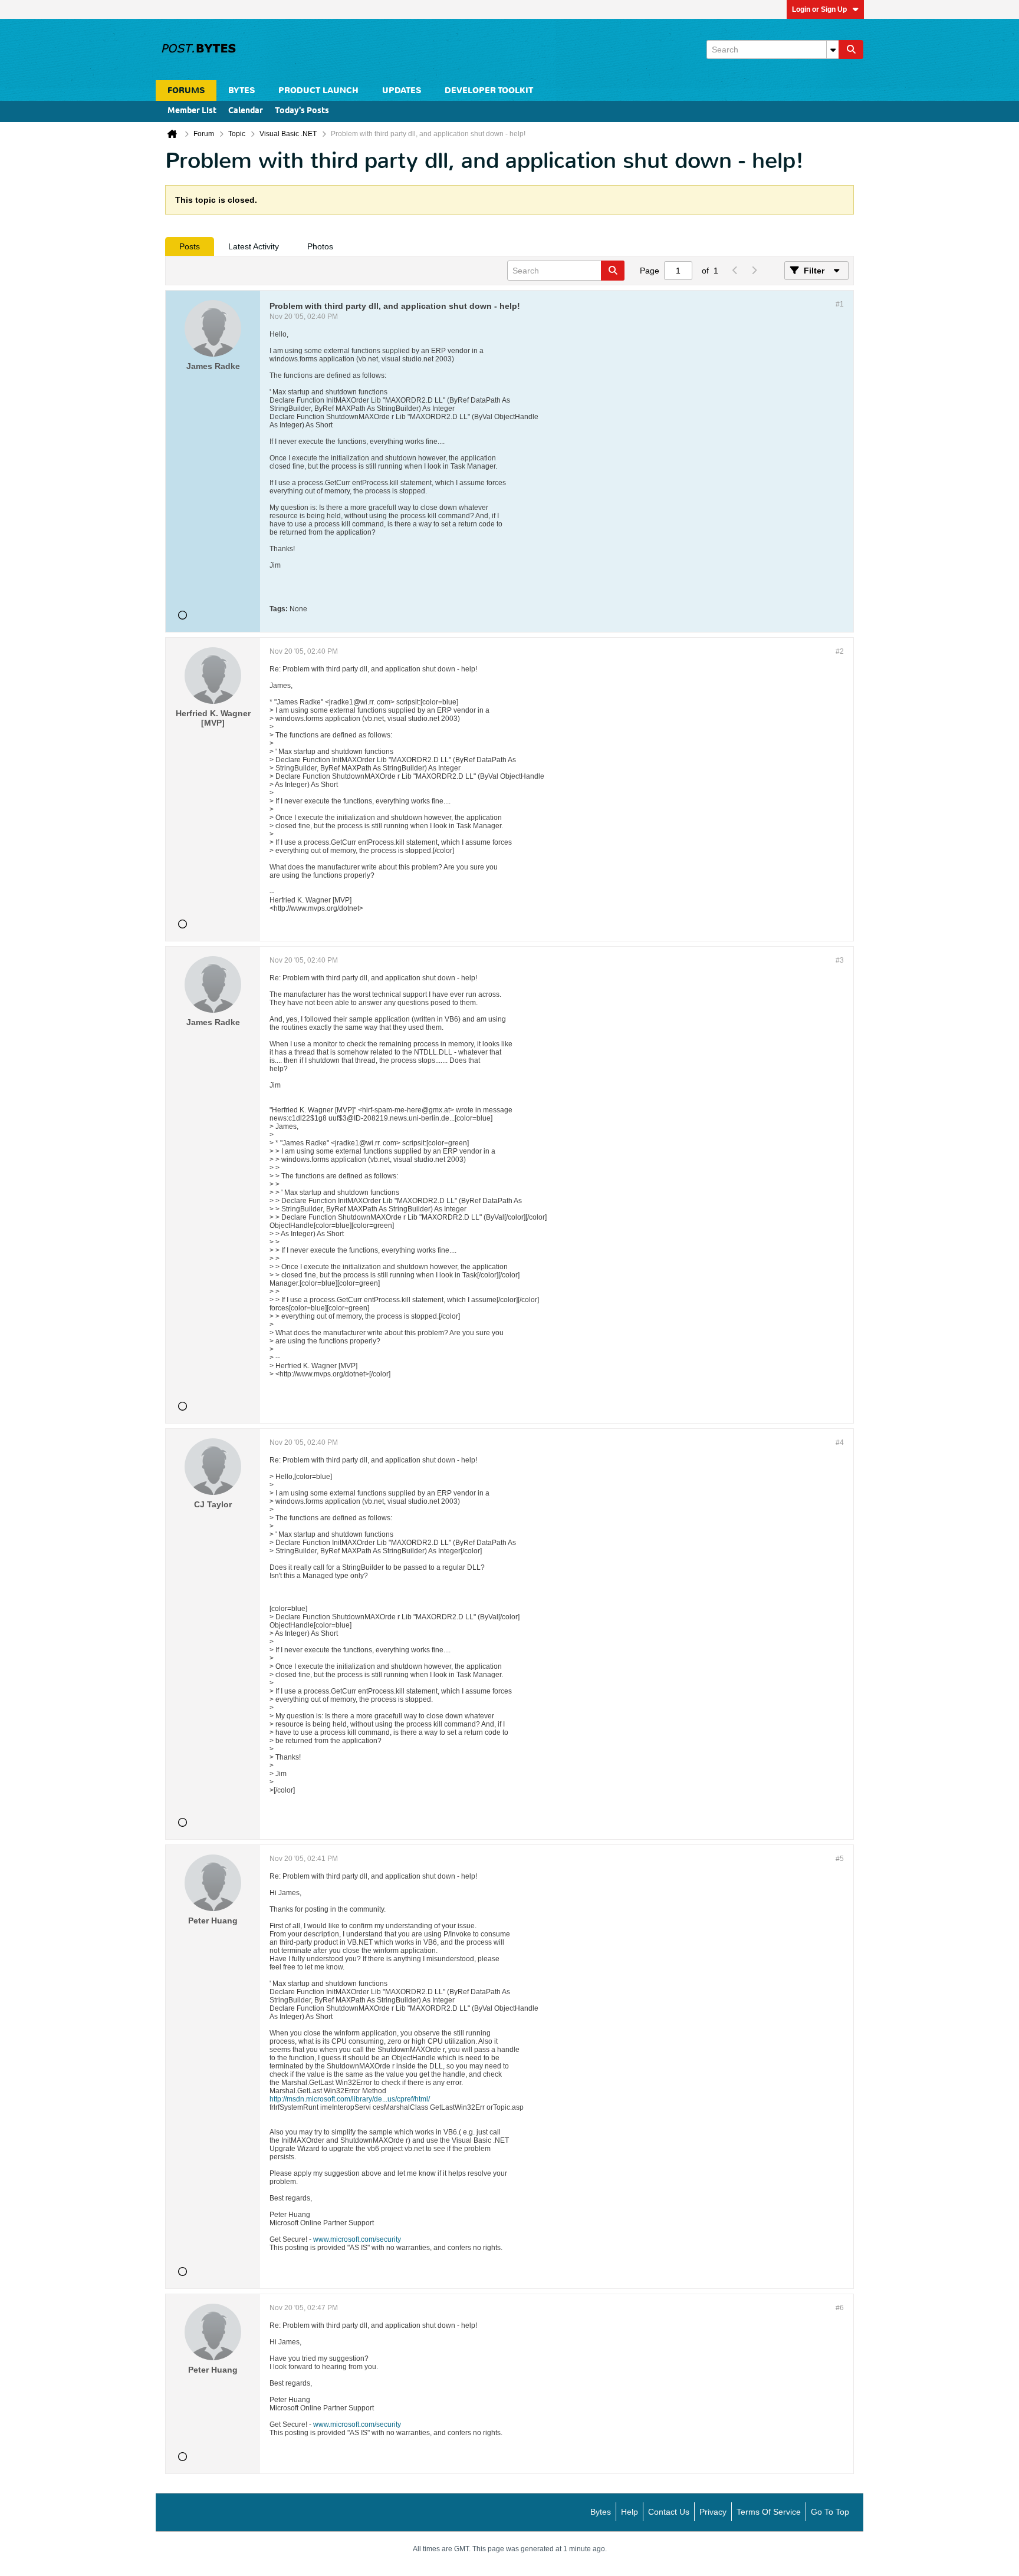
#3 (840, 960)
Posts (190, 246)
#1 (840, 304)
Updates (402, 90)
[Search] (851, 50)
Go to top (830, 2512)
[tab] (190, 246)
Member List (192, 111)
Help (630, 2512)
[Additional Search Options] (833, 50)
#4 (840, 1442)
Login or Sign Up (819, 9)
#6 (840, 2308)
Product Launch (318, 90)
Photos (320, 246)
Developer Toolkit (489, 90)
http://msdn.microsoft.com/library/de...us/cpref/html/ (350, 2099)
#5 (840, 1859)
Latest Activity (254, 246)
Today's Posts (302, 111)
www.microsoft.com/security (357, 2239)
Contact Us (669, 2512)
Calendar (246, 111)
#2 (840, 651)
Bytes (601, 2512)
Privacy (713, 2512)
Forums (186, 90)
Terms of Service (769, 2512)
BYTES (241, 90)
